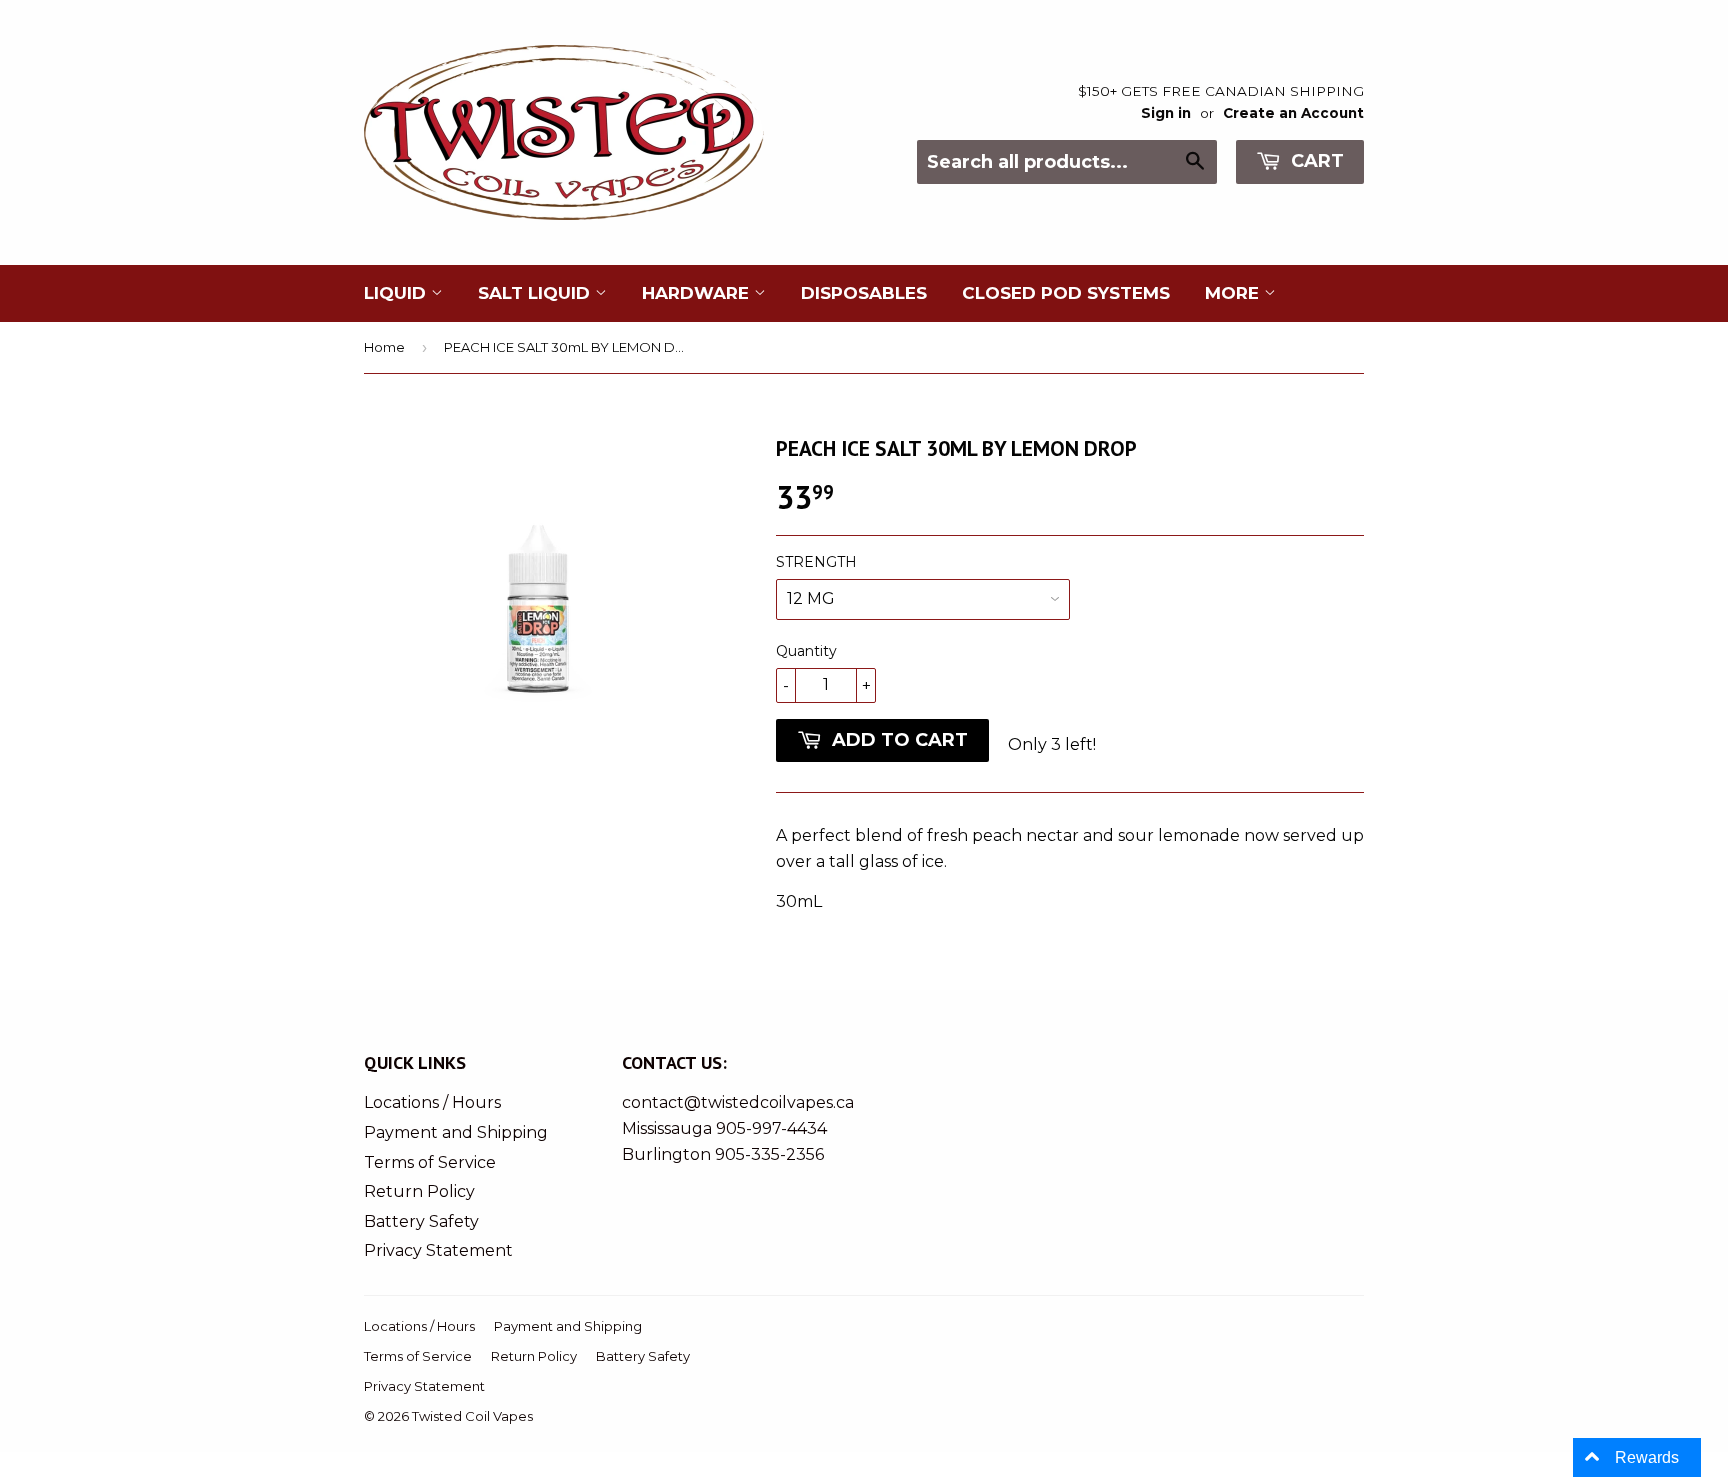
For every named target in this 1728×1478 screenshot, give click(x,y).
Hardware (698, 293)
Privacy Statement (438, 1250)
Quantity (806, 651)
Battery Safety (421, 1221)
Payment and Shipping (456, 1132)
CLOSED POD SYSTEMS (1066, 293)
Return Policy (419, 1191)
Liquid (397, 293)
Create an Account (1293, 113)
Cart (1315, 161)
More (1234, 293)
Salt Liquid (536, 293)
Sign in (1166, 113)
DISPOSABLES (864, 293)
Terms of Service (430, 1162)
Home (384, 347)
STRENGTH (816, 562)
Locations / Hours (432, 1102)
